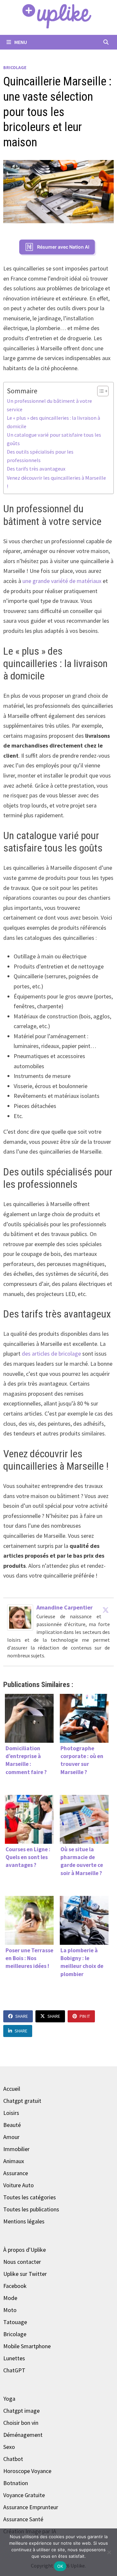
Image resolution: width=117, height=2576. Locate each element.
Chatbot (13, 2459)
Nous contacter (22, 2262)
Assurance (16, 2173)
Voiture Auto (19, 2185)
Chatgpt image (21, 2411)
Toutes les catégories (30, 2197)
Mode (10, 2298)
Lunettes (14, 2358)
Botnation (16, 2483)
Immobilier (16, 2149)
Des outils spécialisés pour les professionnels (40, 456)
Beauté (12, 2125)
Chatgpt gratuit (22, 2101)
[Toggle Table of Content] (100, 391)
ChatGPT (14, 2370)
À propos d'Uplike (25, 2250)
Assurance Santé (23, 2519)
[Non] (109, 2552)
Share (22, 2016)
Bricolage (15, 67)
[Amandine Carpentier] (20, 1617)
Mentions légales (24, 2221)
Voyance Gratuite (24, 2495)
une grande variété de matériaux (62, 581)
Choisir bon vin (21, 2423)
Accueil (12, 2089)
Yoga (9, 2399)
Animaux (14, 2161)
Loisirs (11, 2113)
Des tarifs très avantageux (36, 469)
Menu (20, 42)
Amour (11, 2137)
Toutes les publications (31, 2209)
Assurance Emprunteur (31, 2507)
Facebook (15, 2286)
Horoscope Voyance (27, 2471)
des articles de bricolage (51, 1353)
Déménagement (23, 2435)
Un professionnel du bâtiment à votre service (49, 405)
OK (60, 2566)
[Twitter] (106, 1610)
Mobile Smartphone (27, 2346)
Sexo (9, 2447)
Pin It (85, 2016)
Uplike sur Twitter (25, 2274)
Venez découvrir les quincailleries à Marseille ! (56, 482)
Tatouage (15, 2322)
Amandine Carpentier (65, 1607)
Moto (10, 2310)
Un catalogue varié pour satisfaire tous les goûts (54, 439)
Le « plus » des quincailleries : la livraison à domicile (53, 422)
